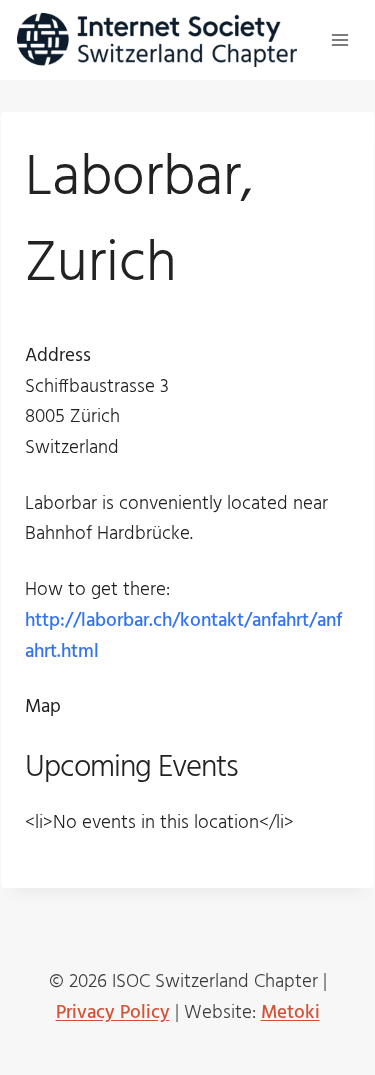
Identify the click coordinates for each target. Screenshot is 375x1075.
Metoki (290, 1013)
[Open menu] (339, 39)
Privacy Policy (113, 1013)
